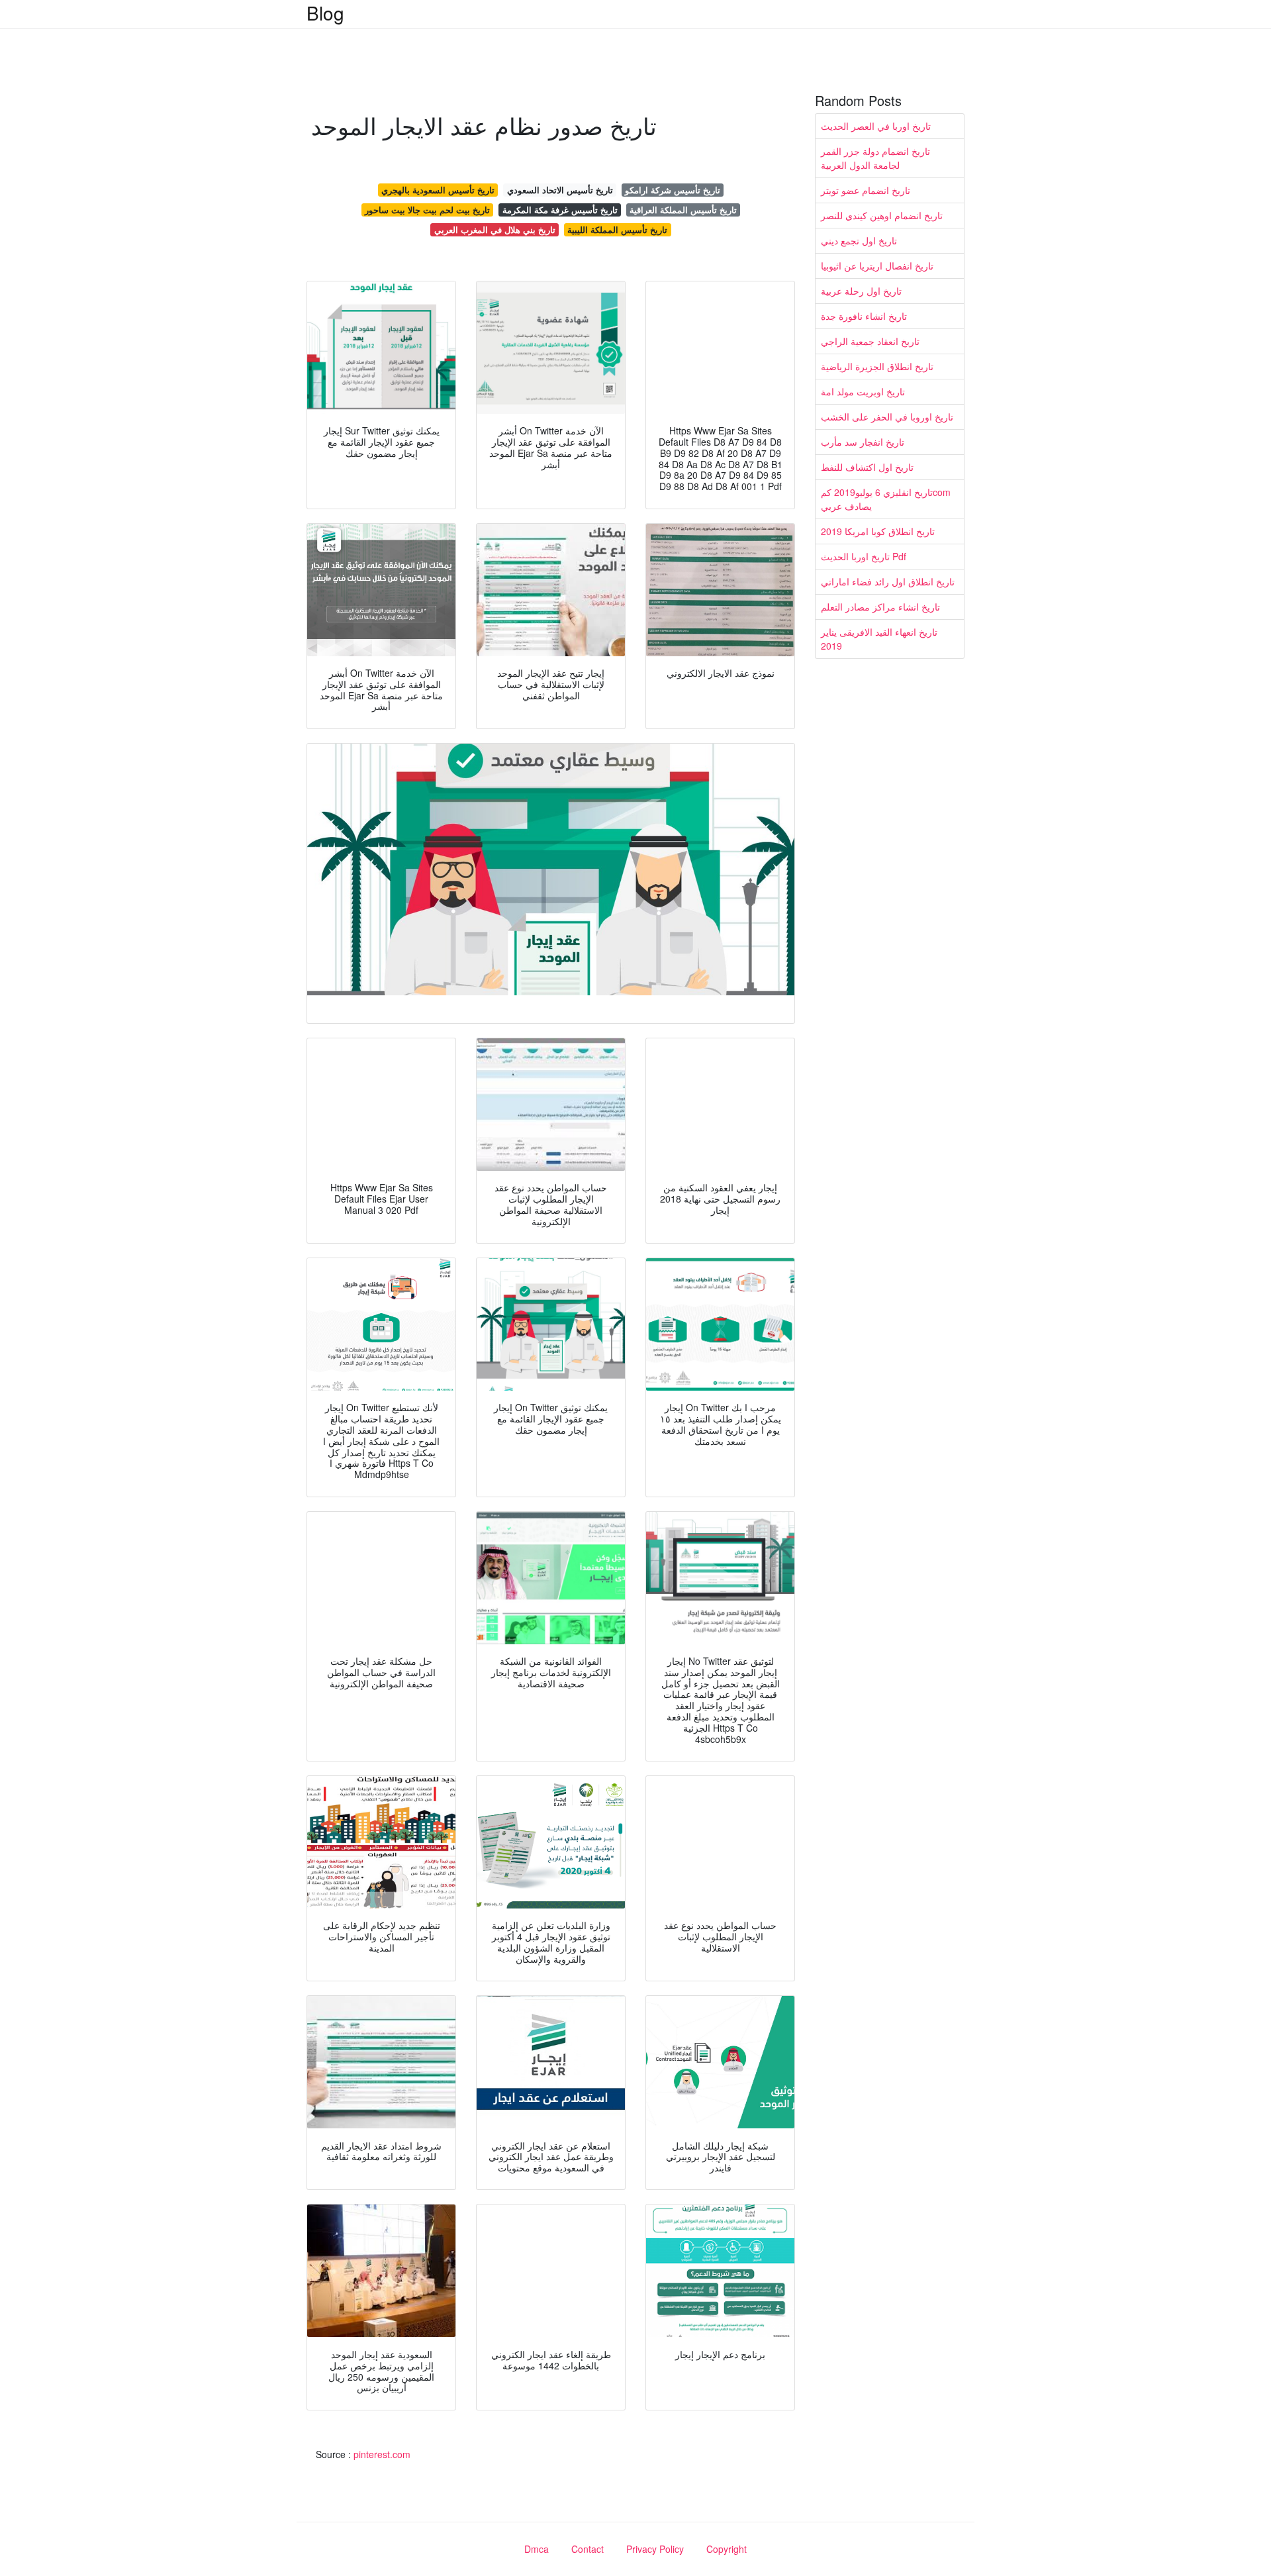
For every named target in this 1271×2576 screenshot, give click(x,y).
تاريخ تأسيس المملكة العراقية (683, 210)
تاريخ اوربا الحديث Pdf (864, 556)
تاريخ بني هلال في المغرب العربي (495, 229)
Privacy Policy (655, 2549)
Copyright (727, 2549)
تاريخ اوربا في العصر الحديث (876, 126)
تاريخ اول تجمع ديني (859, 240)
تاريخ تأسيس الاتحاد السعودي (560, 190)
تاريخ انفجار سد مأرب (863, 442)
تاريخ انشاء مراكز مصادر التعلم (880, 607)
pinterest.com (382, 2454)
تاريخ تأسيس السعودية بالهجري (438, 190)
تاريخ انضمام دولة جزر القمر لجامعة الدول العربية (875, 158)
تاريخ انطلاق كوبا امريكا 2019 (878, 531)
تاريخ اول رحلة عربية (861, 291)
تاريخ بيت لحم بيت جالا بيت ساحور (427, 210)
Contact (588, 2549)
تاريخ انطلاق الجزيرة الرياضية (877, 366)
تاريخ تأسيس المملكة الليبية (617, 229)
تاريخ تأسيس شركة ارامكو (673, 190)
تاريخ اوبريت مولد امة (863, 391)
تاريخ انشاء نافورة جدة (864, 316)
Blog (325, 13)
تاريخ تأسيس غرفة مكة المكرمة (560, 210)
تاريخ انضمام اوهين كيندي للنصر (882, 215)
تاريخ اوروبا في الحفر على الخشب (887, 417)
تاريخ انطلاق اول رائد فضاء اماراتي (888, 581)
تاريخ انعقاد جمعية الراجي (870, 341)
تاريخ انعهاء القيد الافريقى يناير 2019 (879, 639)
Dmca (537, 2549)
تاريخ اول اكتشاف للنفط (867, 467)
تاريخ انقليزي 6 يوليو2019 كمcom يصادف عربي (886, 499)
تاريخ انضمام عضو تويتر (866, 190)
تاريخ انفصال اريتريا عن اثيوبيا (877, 266)
